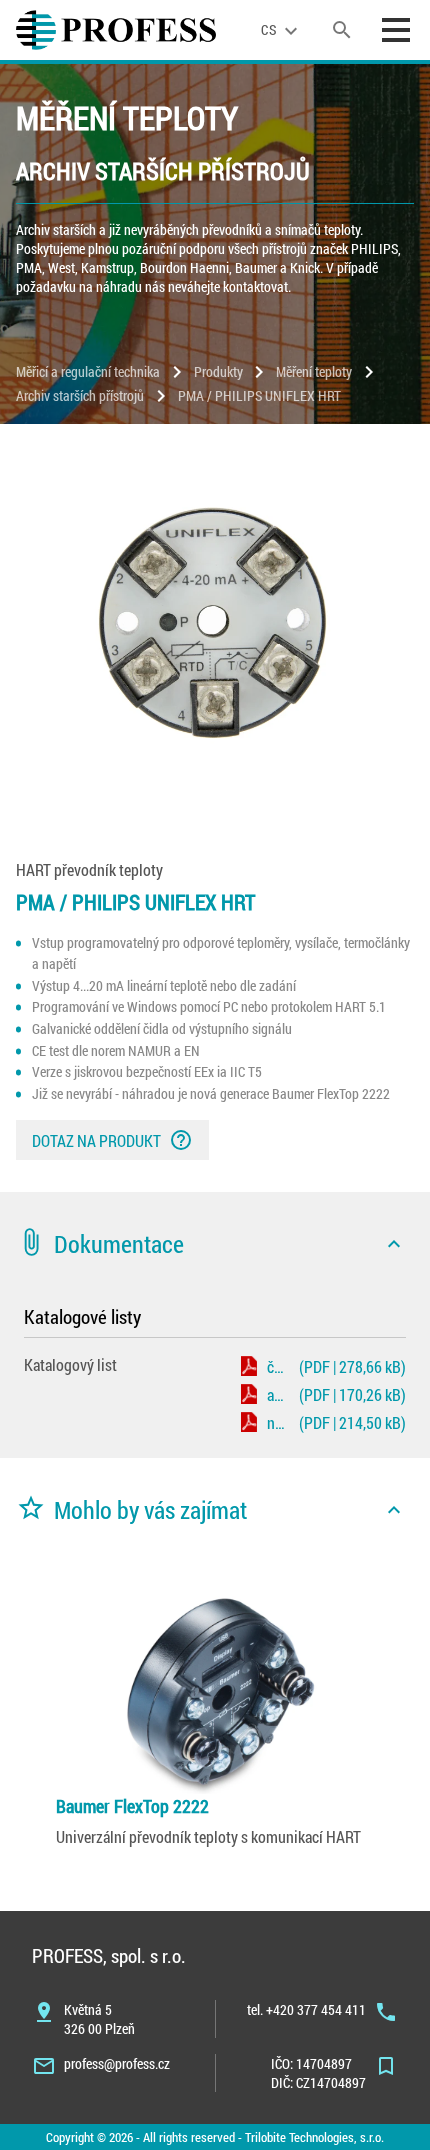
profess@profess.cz (117, 2063)
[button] (215, 1244)
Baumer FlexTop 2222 (132, 1806)
